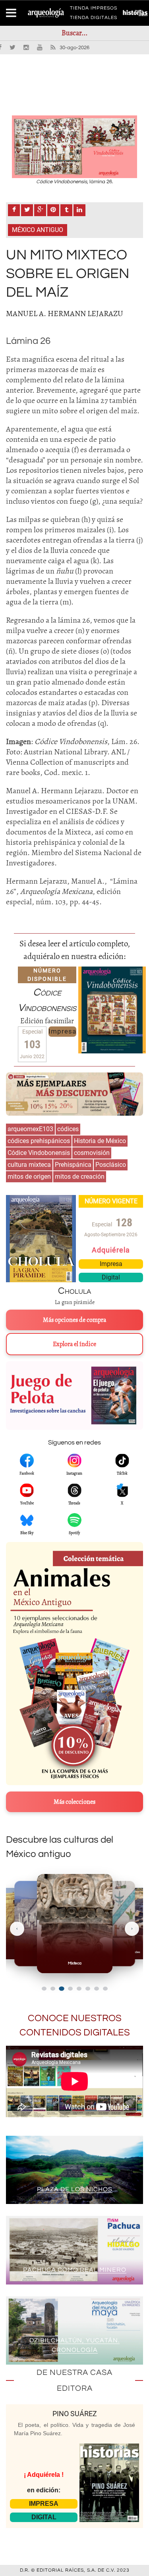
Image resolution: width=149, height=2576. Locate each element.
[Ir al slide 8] (105, 1989)
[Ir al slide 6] (88, 1989)
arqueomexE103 (30, 1129)
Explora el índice (74, 1344)
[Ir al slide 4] (70, 1988)
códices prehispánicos (39, 1141)
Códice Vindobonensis (39, 1153)
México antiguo (38, 230)
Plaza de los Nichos (75, 2189)
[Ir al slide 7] (97, 1989)
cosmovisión (92, 1153)
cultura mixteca (29, 1165)
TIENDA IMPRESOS (94, 10)
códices (68, 1129)
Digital (111, 1277)
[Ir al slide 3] (62, 1989)
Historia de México (100, 1141)
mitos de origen (29, 1177)
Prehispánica (73, 1165)
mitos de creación (80, 1177)
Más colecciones (74, 1802)
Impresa (62, 1031)
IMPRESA (44, 2504)
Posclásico (111, 1165)
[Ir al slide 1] (44, 1989)
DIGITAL (44, 2517)
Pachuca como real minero (75, 2270)
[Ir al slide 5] (79, 1989)
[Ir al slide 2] (53, 1989)
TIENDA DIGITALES (94, 19)
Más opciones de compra (74, 1320)
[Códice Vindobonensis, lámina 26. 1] (74, 147)
